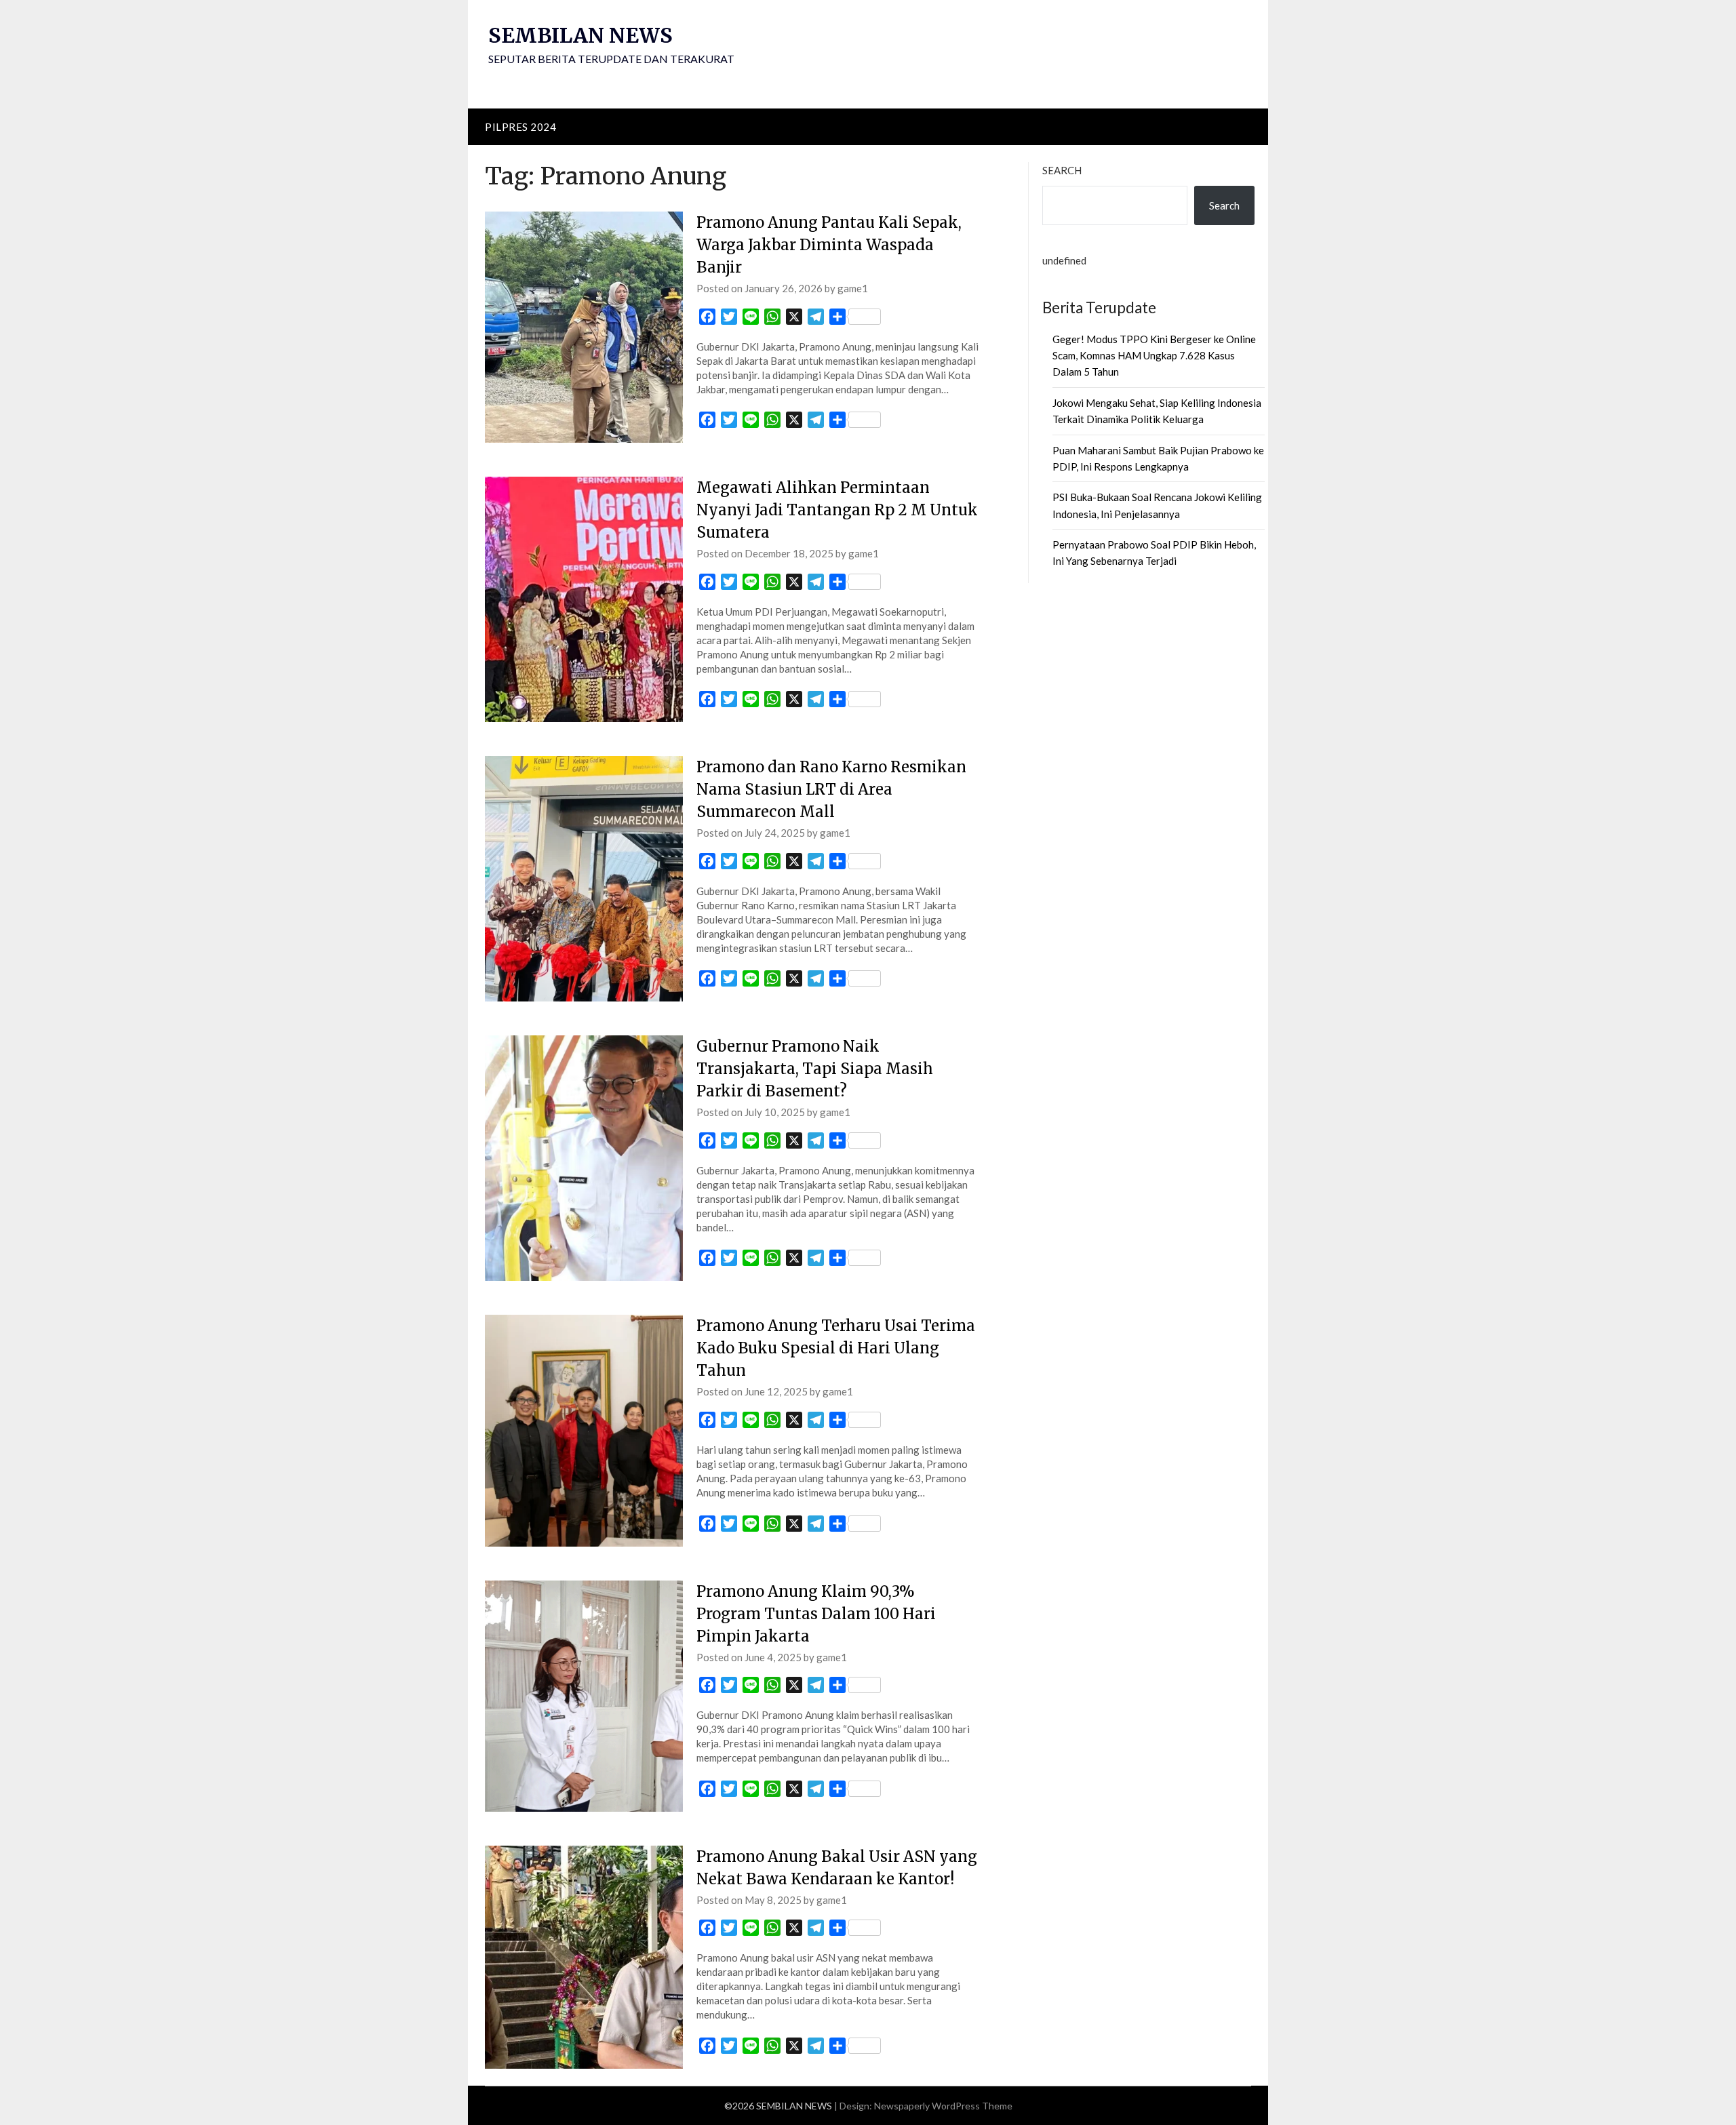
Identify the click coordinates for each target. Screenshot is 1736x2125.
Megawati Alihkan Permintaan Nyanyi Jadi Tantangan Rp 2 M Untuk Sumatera (837, 510)
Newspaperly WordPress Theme (943, 2106)
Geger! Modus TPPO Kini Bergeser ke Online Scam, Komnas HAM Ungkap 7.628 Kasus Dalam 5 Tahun (1154, 356)
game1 (853, 288)
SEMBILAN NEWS (580, 35)
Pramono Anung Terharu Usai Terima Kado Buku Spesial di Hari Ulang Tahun (836, 1348)
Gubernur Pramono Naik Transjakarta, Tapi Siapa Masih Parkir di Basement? (815, 1069)
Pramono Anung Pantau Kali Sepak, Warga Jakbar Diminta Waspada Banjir (829, 245)
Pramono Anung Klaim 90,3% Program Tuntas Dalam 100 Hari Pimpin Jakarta (816, 1614)
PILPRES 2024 (520, 127)
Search (1062, 170)
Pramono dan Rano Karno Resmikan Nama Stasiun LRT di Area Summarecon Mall (831, 789)
